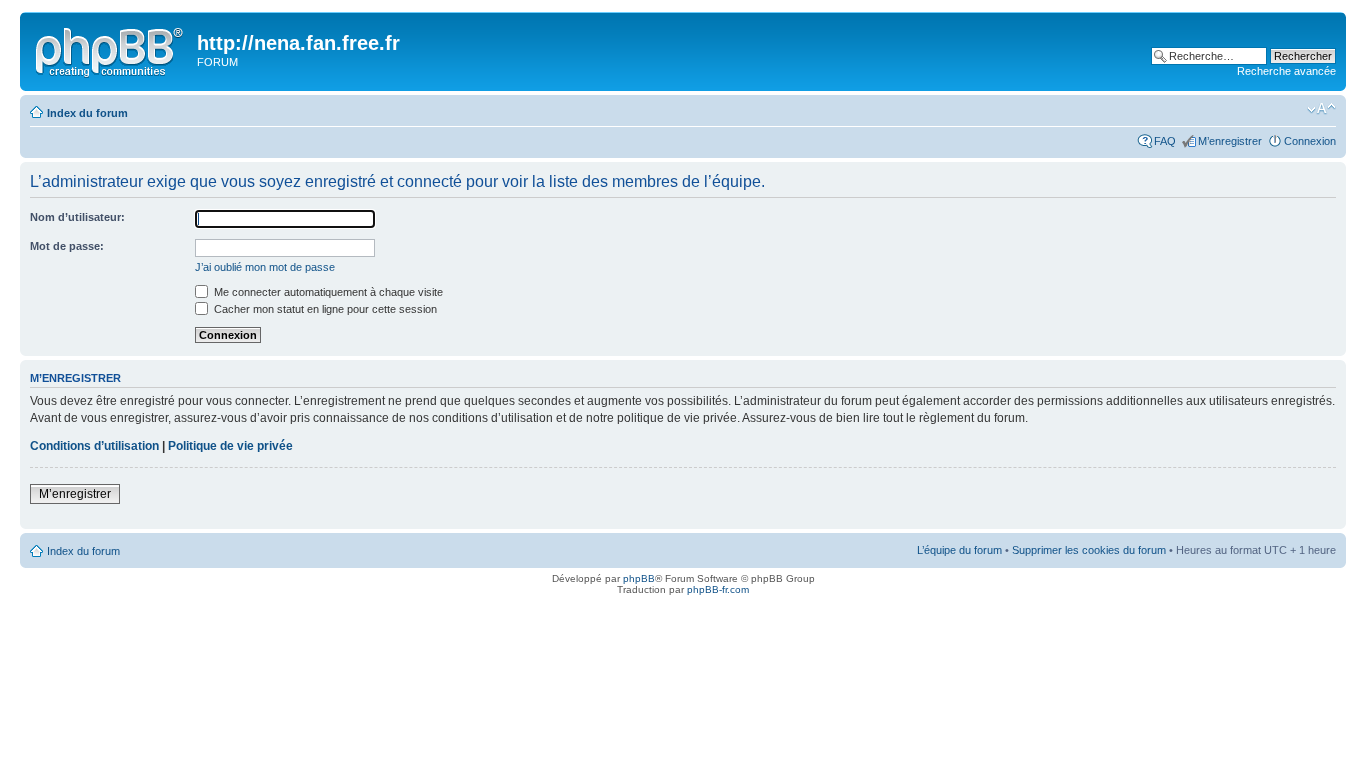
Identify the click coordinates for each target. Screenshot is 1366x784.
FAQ (1165, 141)
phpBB (639, 578)
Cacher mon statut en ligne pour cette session (324, 309)
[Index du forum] (111, 49)
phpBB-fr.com (718, 589)
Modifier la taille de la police (1321, 109)
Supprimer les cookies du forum (1089, 550)
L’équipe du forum (959, 550)
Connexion (1310, 141)
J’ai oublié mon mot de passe (265, 267)
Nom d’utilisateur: (77, 217)
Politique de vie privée (230, 446)
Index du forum (87, 113)
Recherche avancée (1286, 71)
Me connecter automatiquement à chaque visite (327, 292)
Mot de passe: (67, 246)
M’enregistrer (1230, 141)
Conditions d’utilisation (94, 446)
